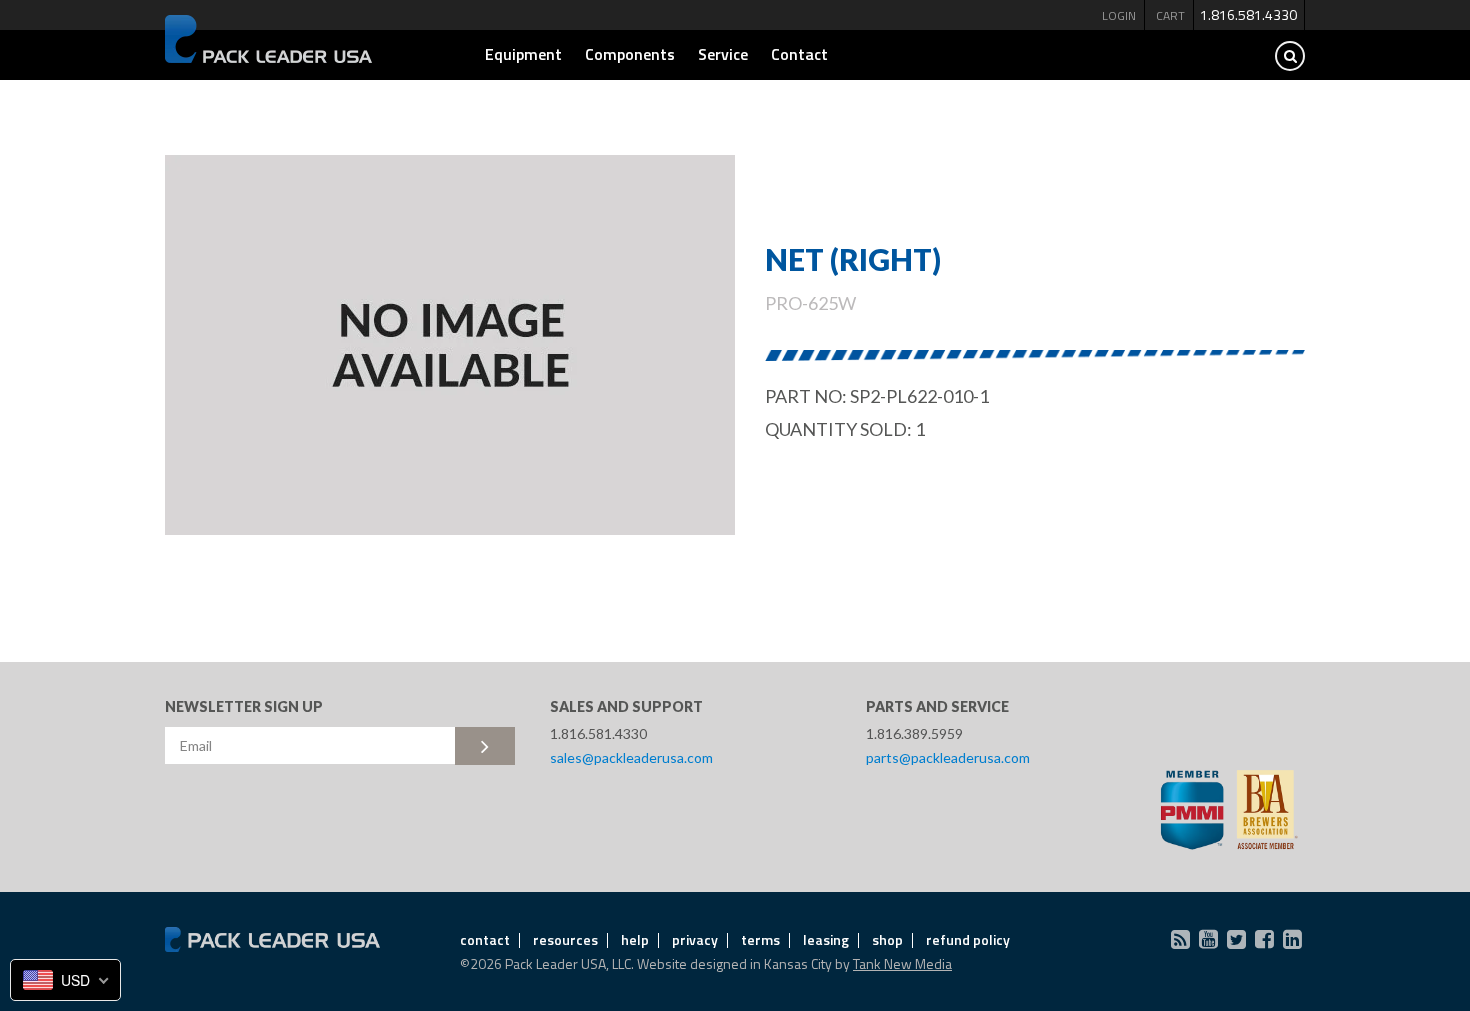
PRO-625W (810, 303)
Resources (565, 939)
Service (723, 54)
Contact (799, 54)
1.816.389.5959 (914, 733)
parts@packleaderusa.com (948, 757)
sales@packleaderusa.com (631, 757)
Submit (485, 746)
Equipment (523, 54)
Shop (887, 939)
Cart (1170, 15)
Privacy (695, 939)
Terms (760, 939)
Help (635, 939)
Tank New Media (902, 963)
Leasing (826, 939)
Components (630, 54)
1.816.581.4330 (1248, 14)
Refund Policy (968, 939)
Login (1119, 15)
